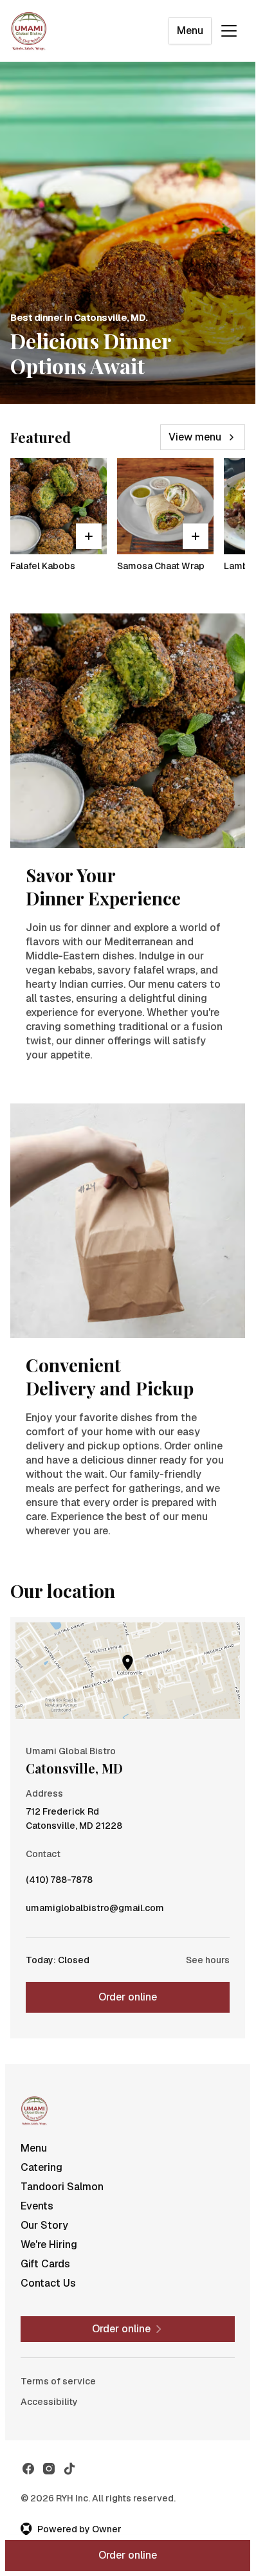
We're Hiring (49, 2245)
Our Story (44, 2225)
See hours (208, 1960)
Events (37, 2206)
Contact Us (48, 2283)
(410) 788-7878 (59, 1883)
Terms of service (58, 2381)
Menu (190, 31)
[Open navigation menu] (229, 31)
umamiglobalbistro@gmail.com (95, 1911)
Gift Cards (45, 2264)
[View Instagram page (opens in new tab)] (49, 2469)
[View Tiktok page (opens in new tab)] (69, 2469)
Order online (128, 1997)
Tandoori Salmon (62, 2187)
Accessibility (49, 2402)
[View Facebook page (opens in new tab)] (28, 2469)
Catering (41, 2167)
